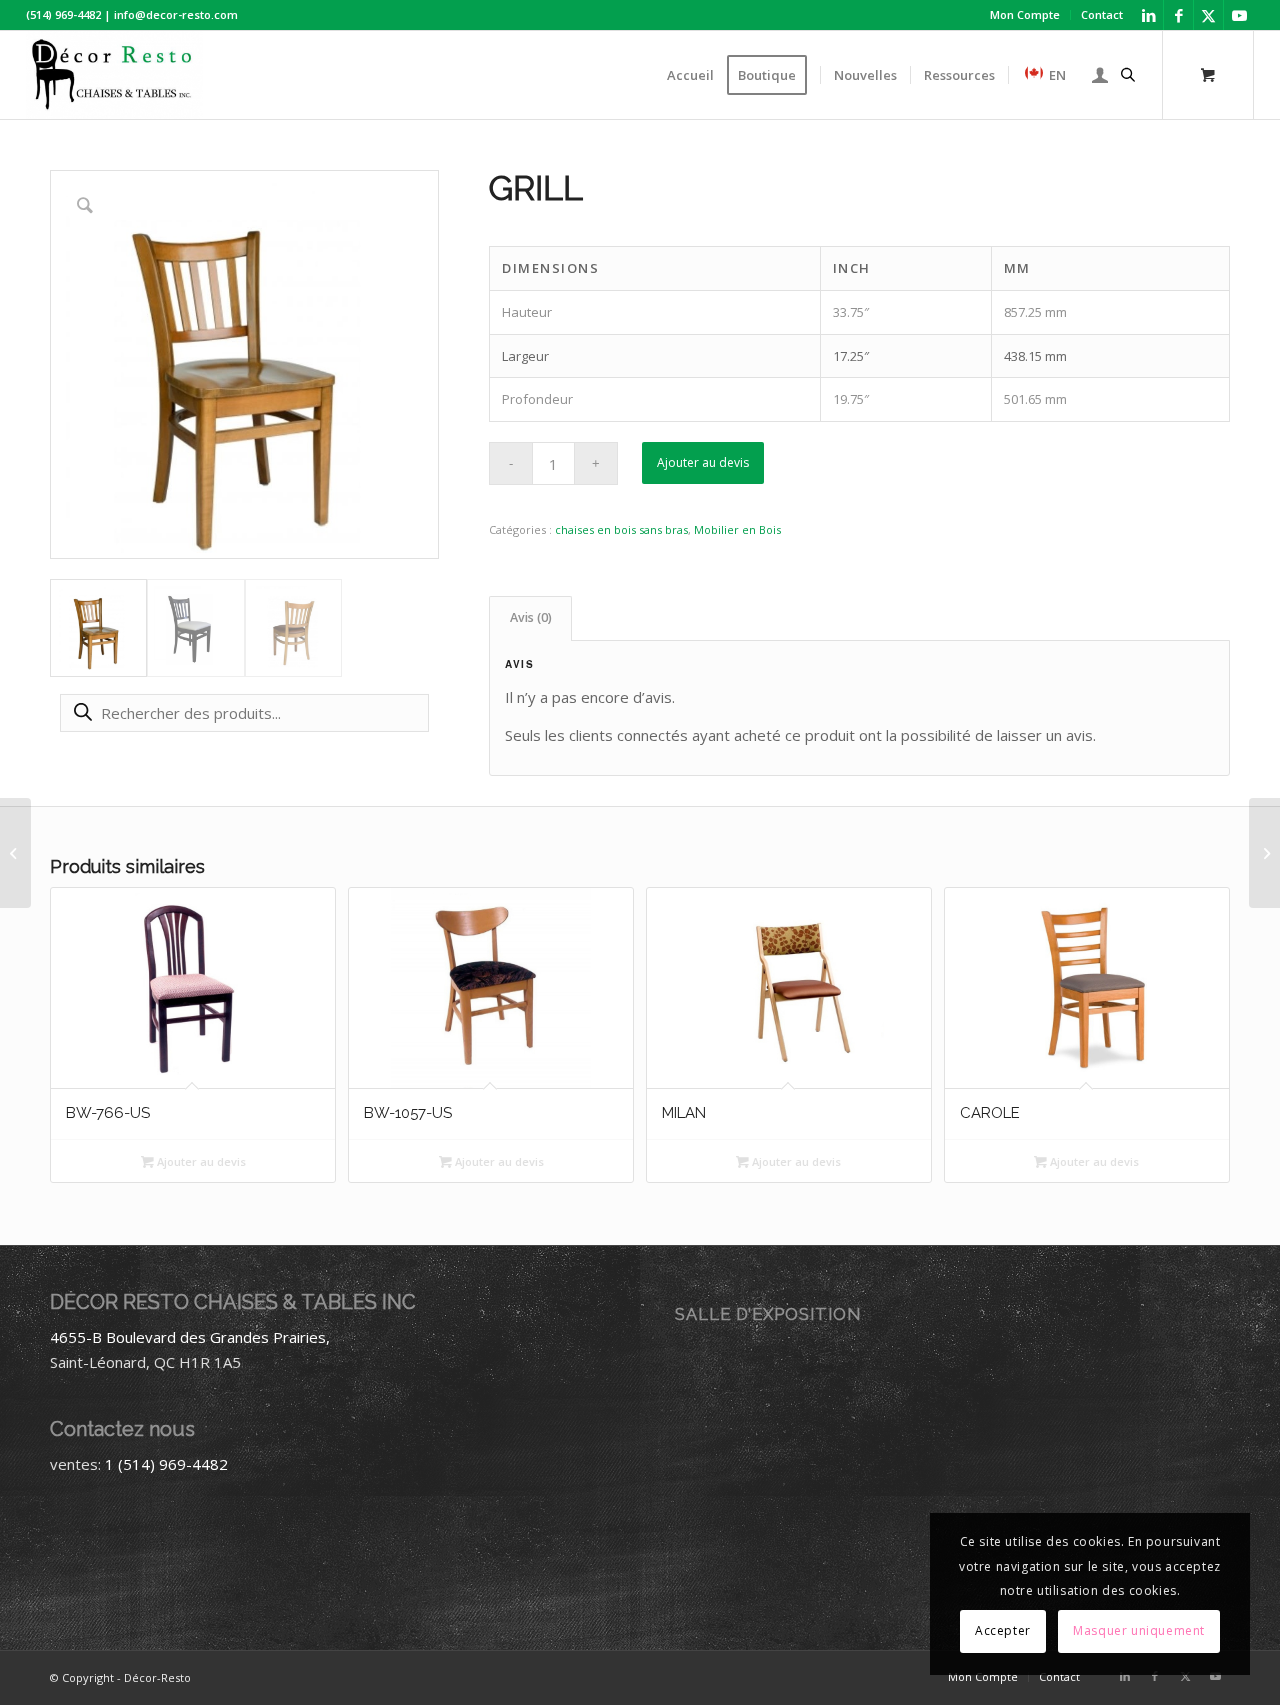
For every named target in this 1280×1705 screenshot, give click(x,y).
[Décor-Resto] (114, 75)
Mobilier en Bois (737, 529)
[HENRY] (1264, 853)
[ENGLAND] (15, 853)
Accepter (1003, 1630)
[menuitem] (1025, 15)
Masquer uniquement (1139, 1630)
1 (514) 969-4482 (166, 1464)
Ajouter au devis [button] (200, 1161)
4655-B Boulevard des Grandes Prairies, (190, 1337)
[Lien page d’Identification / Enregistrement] (1100, 75)
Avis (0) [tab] (531, 617)
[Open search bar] (1128, 75)
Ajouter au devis (703, 462)
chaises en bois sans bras (621, 529)
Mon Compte (1025, 14)
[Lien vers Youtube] (1239, 15)
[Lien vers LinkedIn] (1148, 15)
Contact (1102, 14)
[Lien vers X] (1208, 15)
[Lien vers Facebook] (1178, 15)
